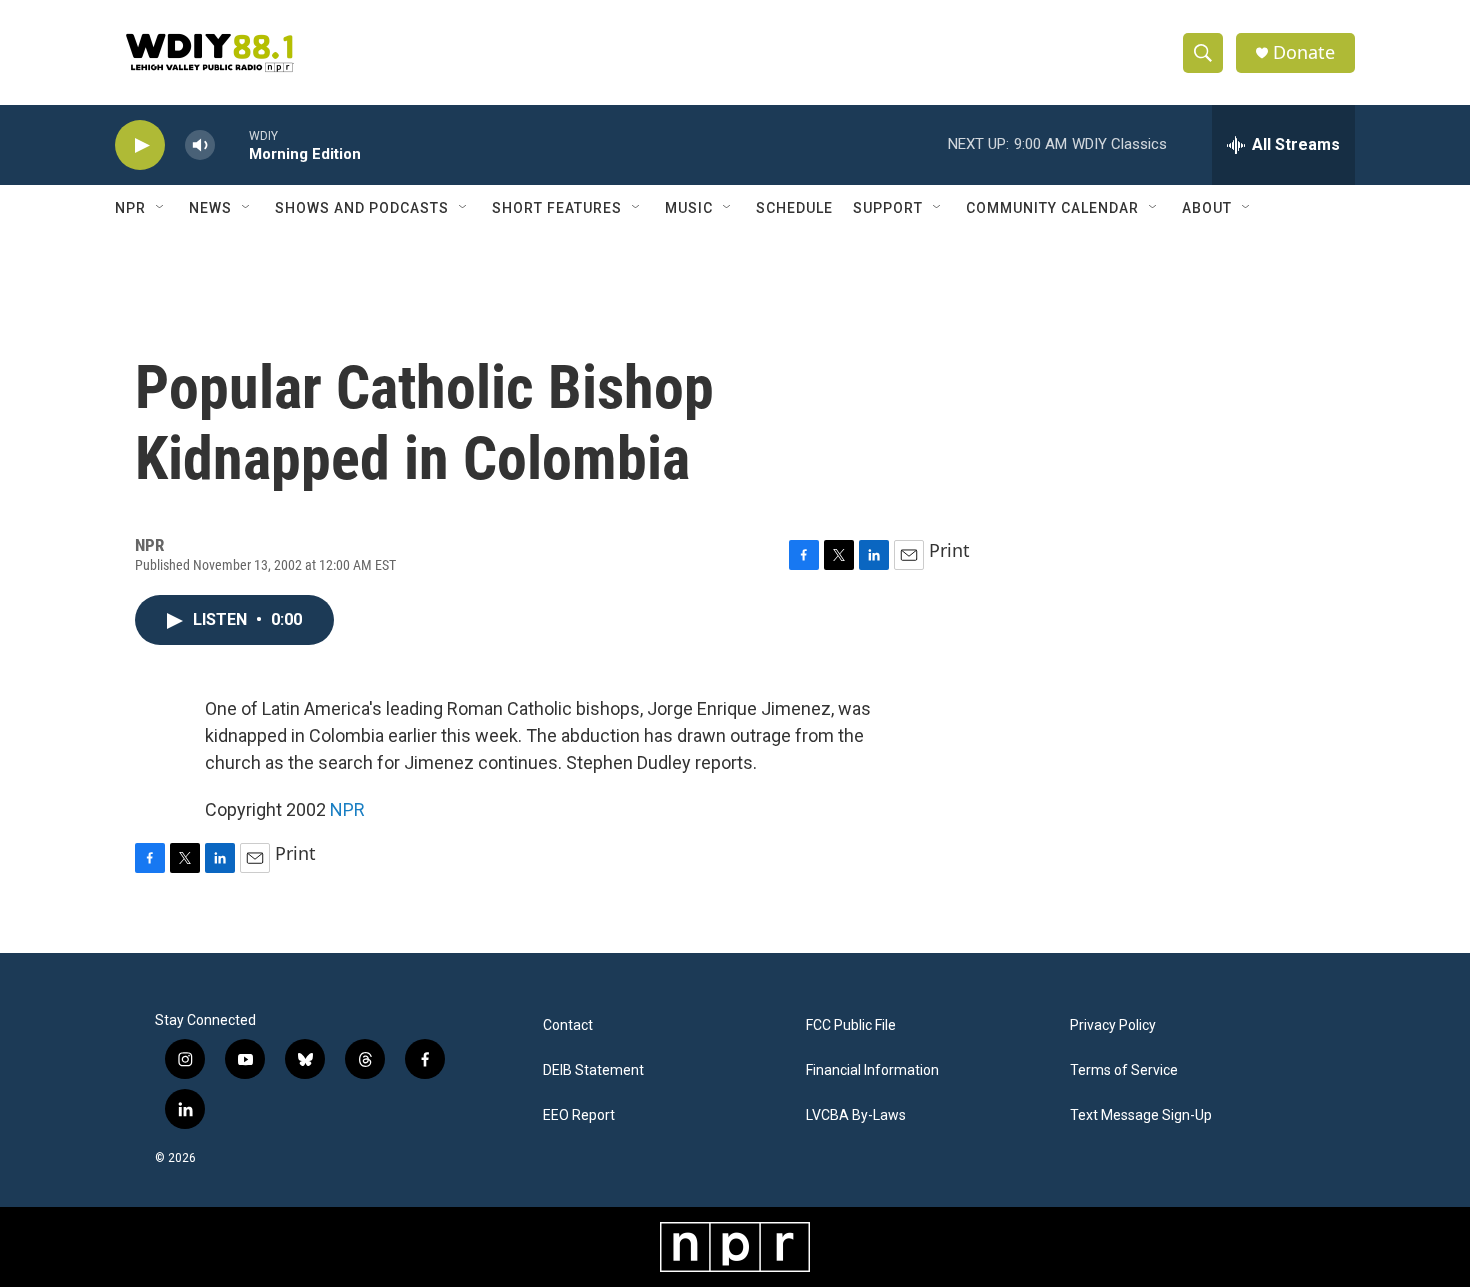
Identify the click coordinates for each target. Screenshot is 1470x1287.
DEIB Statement (593, 1070)
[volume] (200, 145)
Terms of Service (1124, 1070)
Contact (568, 1025)
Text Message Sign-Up (1141, 1115)
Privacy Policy (1113, 1025)
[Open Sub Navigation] (161, 208)
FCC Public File (851, 1025)
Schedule (794, 208)
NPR (130, 208)
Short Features (557, 208)
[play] (140, 145)
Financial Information (872, 1070)
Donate (1304, 52)
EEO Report (579, 1115)
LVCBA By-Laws (856, 1115)
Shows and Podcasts (362, 208)
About (1207, 208)
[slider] (232, 144)
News (210, 208)
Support (888, 208)
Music (689, 208)
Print (949, 550)
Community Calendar (1052, 208)
